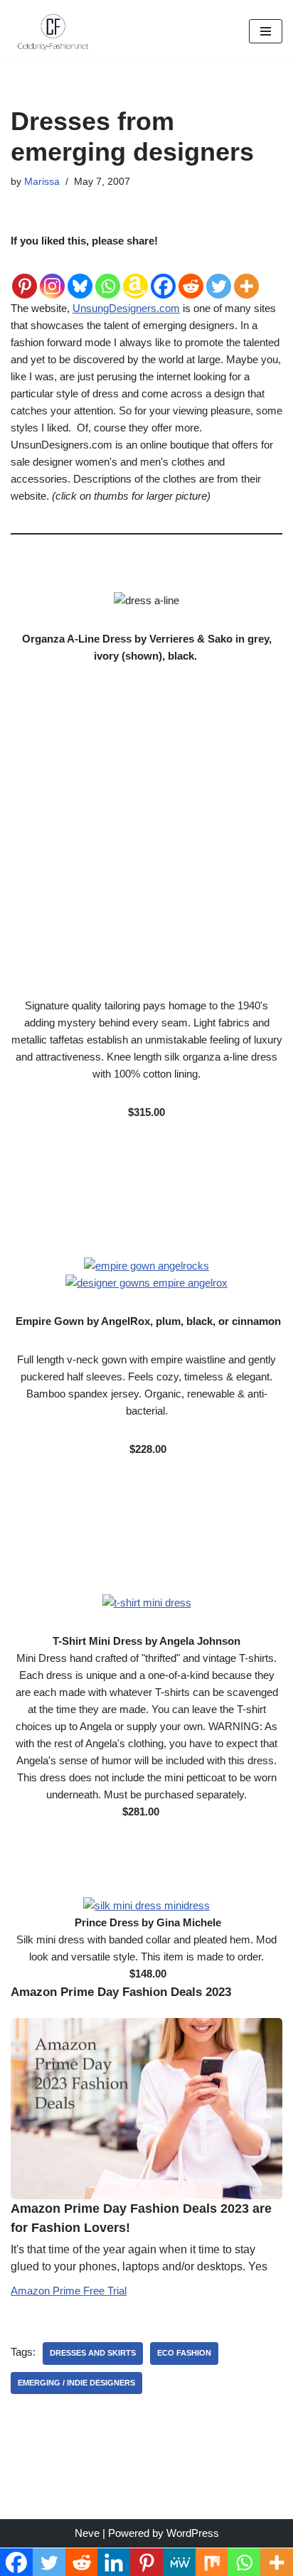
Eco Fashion (184, 2353)
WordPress (193, 2533)
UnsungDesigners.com (126, 308)
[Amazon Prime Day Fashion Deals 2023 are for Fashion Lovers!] (146, 2109)
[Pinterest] (25, 275)
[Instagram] (52, 275)
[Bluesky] (80, 275)
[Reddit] (191, 275)
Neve (87, 2533)
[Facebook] (163, 275)
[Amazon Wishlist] (135, 275)
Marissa (42, 182)
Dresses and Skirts (93, 2353)
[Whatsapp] (108, 275)
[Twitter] (219, 275)
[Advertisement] (146, 839)
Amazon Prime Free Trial (69, 2291)
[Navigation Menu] (266, 31)
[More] (246, 275)
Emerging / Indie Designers (76, 2383)
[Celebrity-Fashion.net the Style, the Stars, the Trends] (53, 32)
